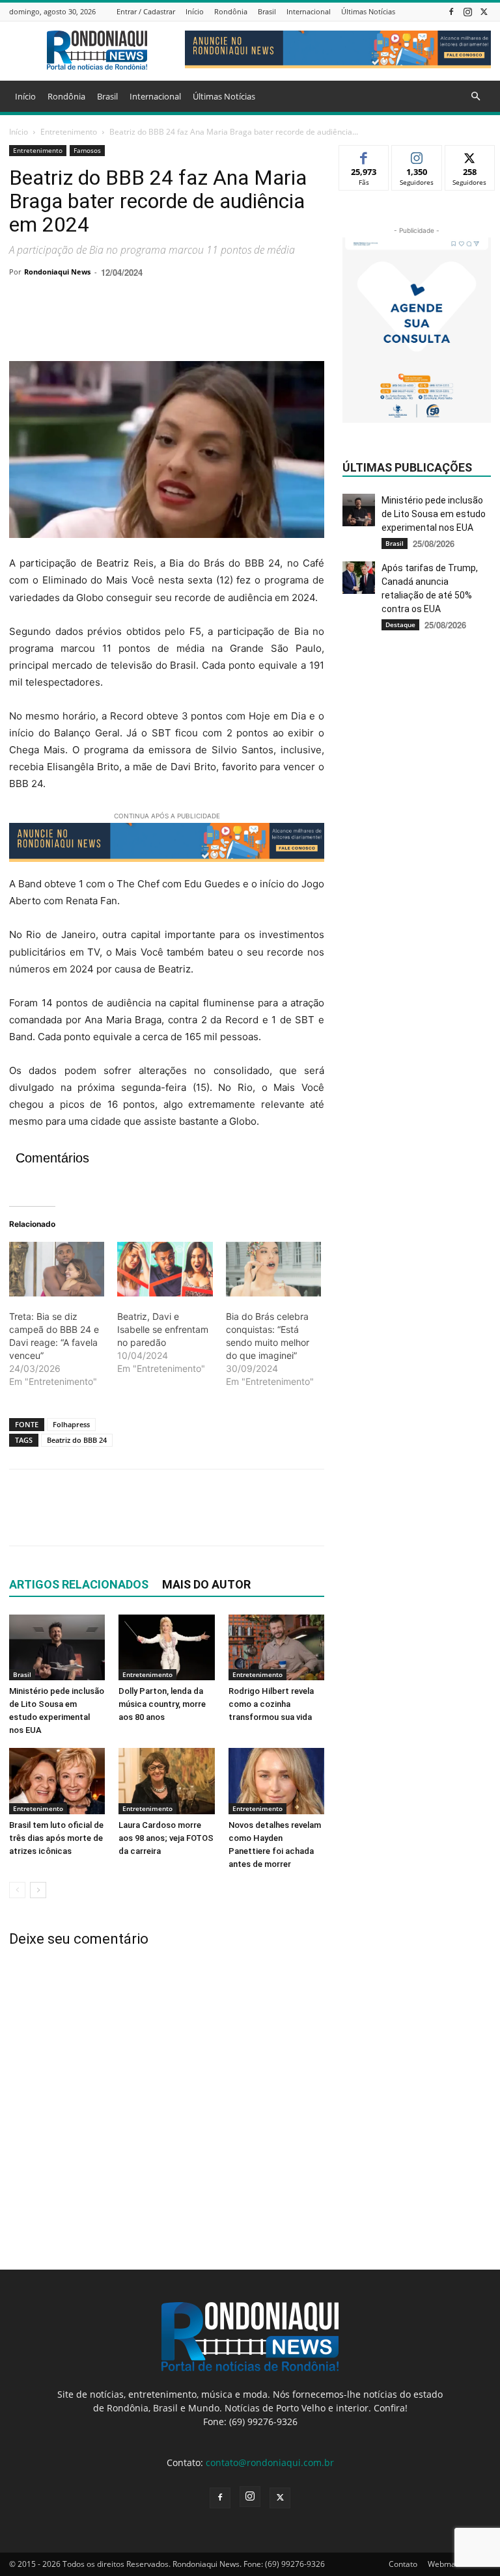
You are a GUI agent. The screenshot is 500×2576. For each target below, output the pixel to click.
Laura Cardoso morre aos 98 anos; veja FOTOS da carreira (166, 1838)
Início (195, 11)
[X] (484, 11)
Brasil (267, 11)
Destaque (400, 624)
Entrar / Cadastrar (146, 11)
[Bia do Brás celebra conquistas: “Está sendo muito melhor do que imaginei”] (273, 1269)
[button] (475, 97)
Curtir (364, 155)
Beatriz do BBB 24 (77, 1440)
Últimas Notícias (368, 11)
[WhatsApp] (112, 324)
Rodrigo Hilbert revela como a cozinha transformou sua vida (271, 1704)
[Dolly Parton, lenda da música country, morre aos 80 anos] (166, 1647)
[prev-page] (17, 1890)
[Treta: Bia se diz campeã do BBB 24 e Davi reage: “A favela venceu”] (57, 1269)
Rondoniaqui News (57, 272)
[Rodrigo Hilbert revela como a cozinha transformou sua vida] (276, 1647)
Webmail (444, 2564)
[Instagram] (467, 11)
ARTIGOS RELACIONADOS (79, 1584)
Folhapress (71, 1424)
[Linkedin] (142, 324)
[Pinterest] (82, 324)
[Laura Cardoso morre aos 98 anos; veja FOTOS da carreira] (166, 1781)
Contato (403, 2564)
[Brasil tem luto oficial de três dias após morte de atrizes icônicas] (57, 1781)
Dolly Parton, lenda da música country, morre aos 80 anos (162, 1704)
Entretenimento (69, 132)
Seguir (417, 155)
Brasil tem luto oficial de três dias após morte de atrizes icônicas (56, 1838)
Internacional (309, 11)
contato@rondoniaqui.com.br (270, 2462)
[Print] (172, 324)
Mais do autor (206, 1584)
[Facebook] (451, 11)
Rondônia (231, 11)
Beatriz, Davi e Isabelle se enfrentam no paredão (163, 1329)
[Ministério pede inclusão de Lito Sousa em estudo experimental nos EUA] (57, 1647)
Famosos (87, 150)
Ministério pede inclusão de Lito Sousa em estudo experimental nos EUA (434, 514)
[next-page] (38, 1890)
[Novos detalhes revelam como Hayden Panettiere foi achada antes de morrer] (276, 1781)
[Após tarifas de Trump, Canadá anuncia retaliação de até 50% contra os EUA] (359, 578)
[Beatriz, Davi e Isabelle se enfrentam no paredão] (165, 1269)
